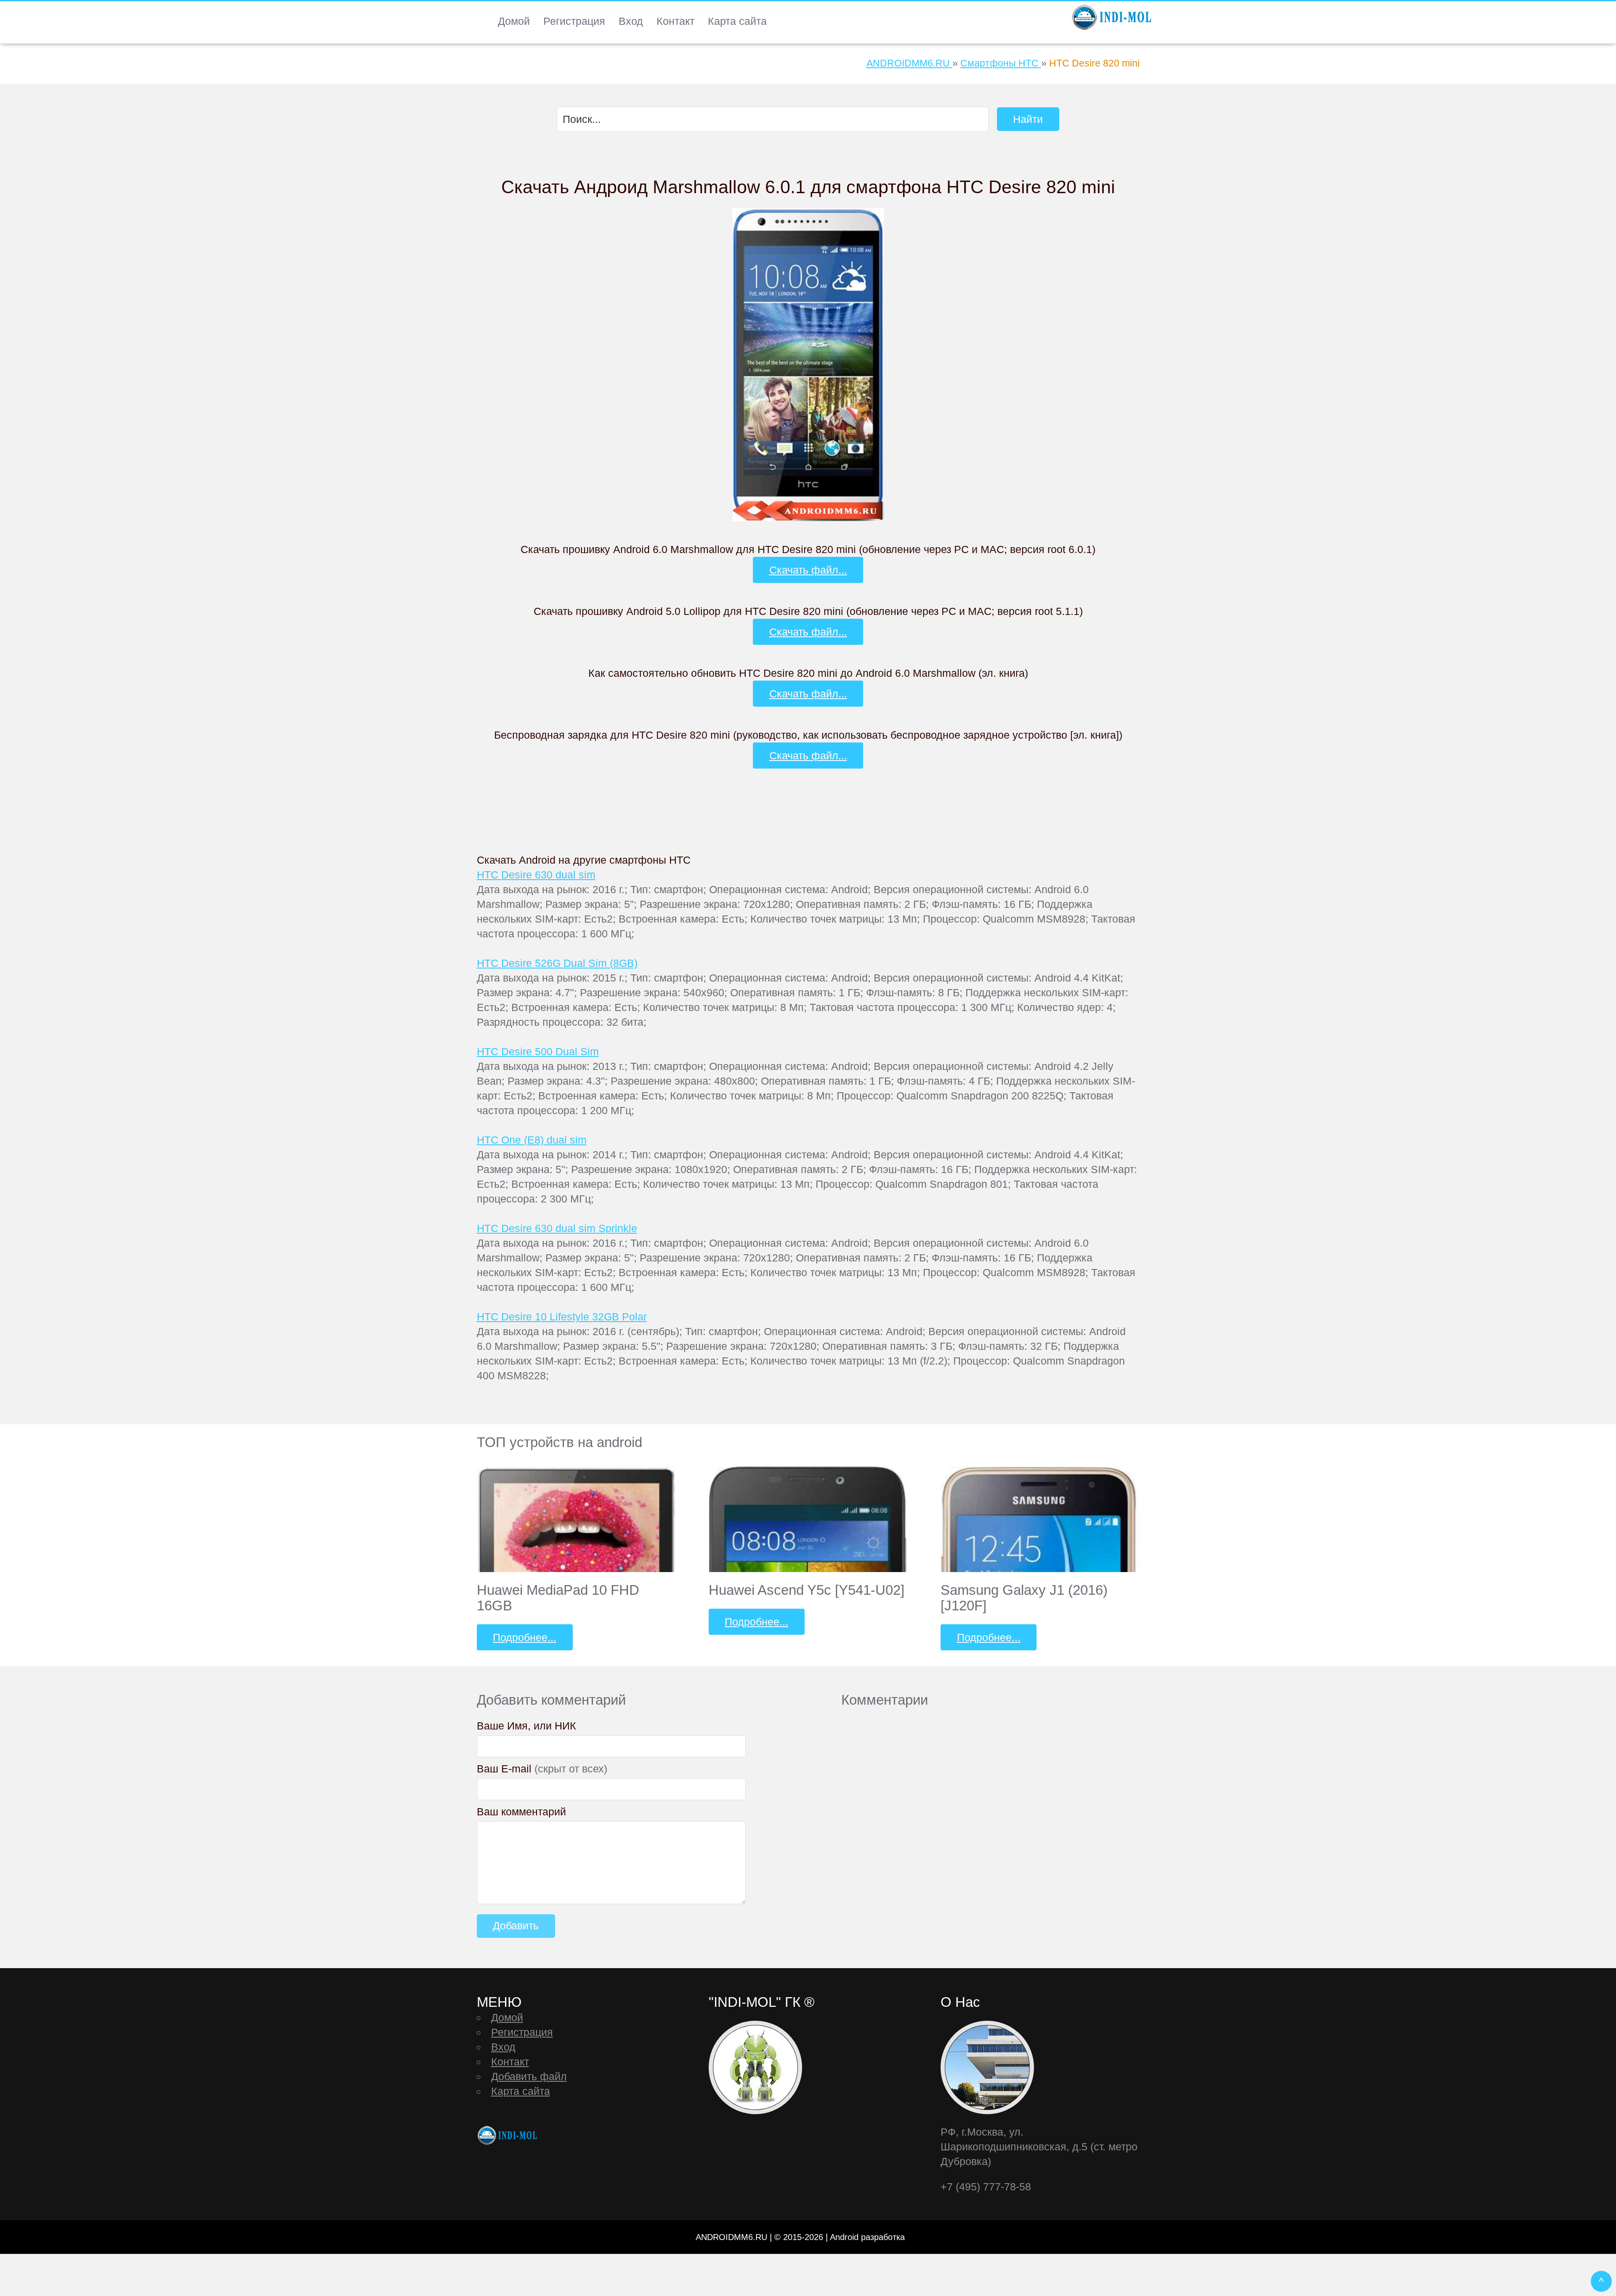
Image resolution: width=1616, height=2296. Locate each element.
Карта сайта (737, 21)
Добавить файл (529, 2076)
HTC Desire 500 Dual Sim (538, 1051)
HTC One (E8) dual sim (532, 1140)
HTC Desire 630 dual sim (536, 875)
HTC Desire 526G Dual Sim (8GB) (557, 963)
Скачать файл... (808, 570)
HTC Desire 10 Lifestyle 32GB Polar (562, 1317)
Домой (514, 21)
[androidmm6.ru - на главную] (508, 2135)
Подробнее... (525, 1637)
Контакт (675, 21)
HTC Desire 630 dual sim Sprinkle (557, 1228)
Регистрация (574, 21)
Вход (631, 21)
